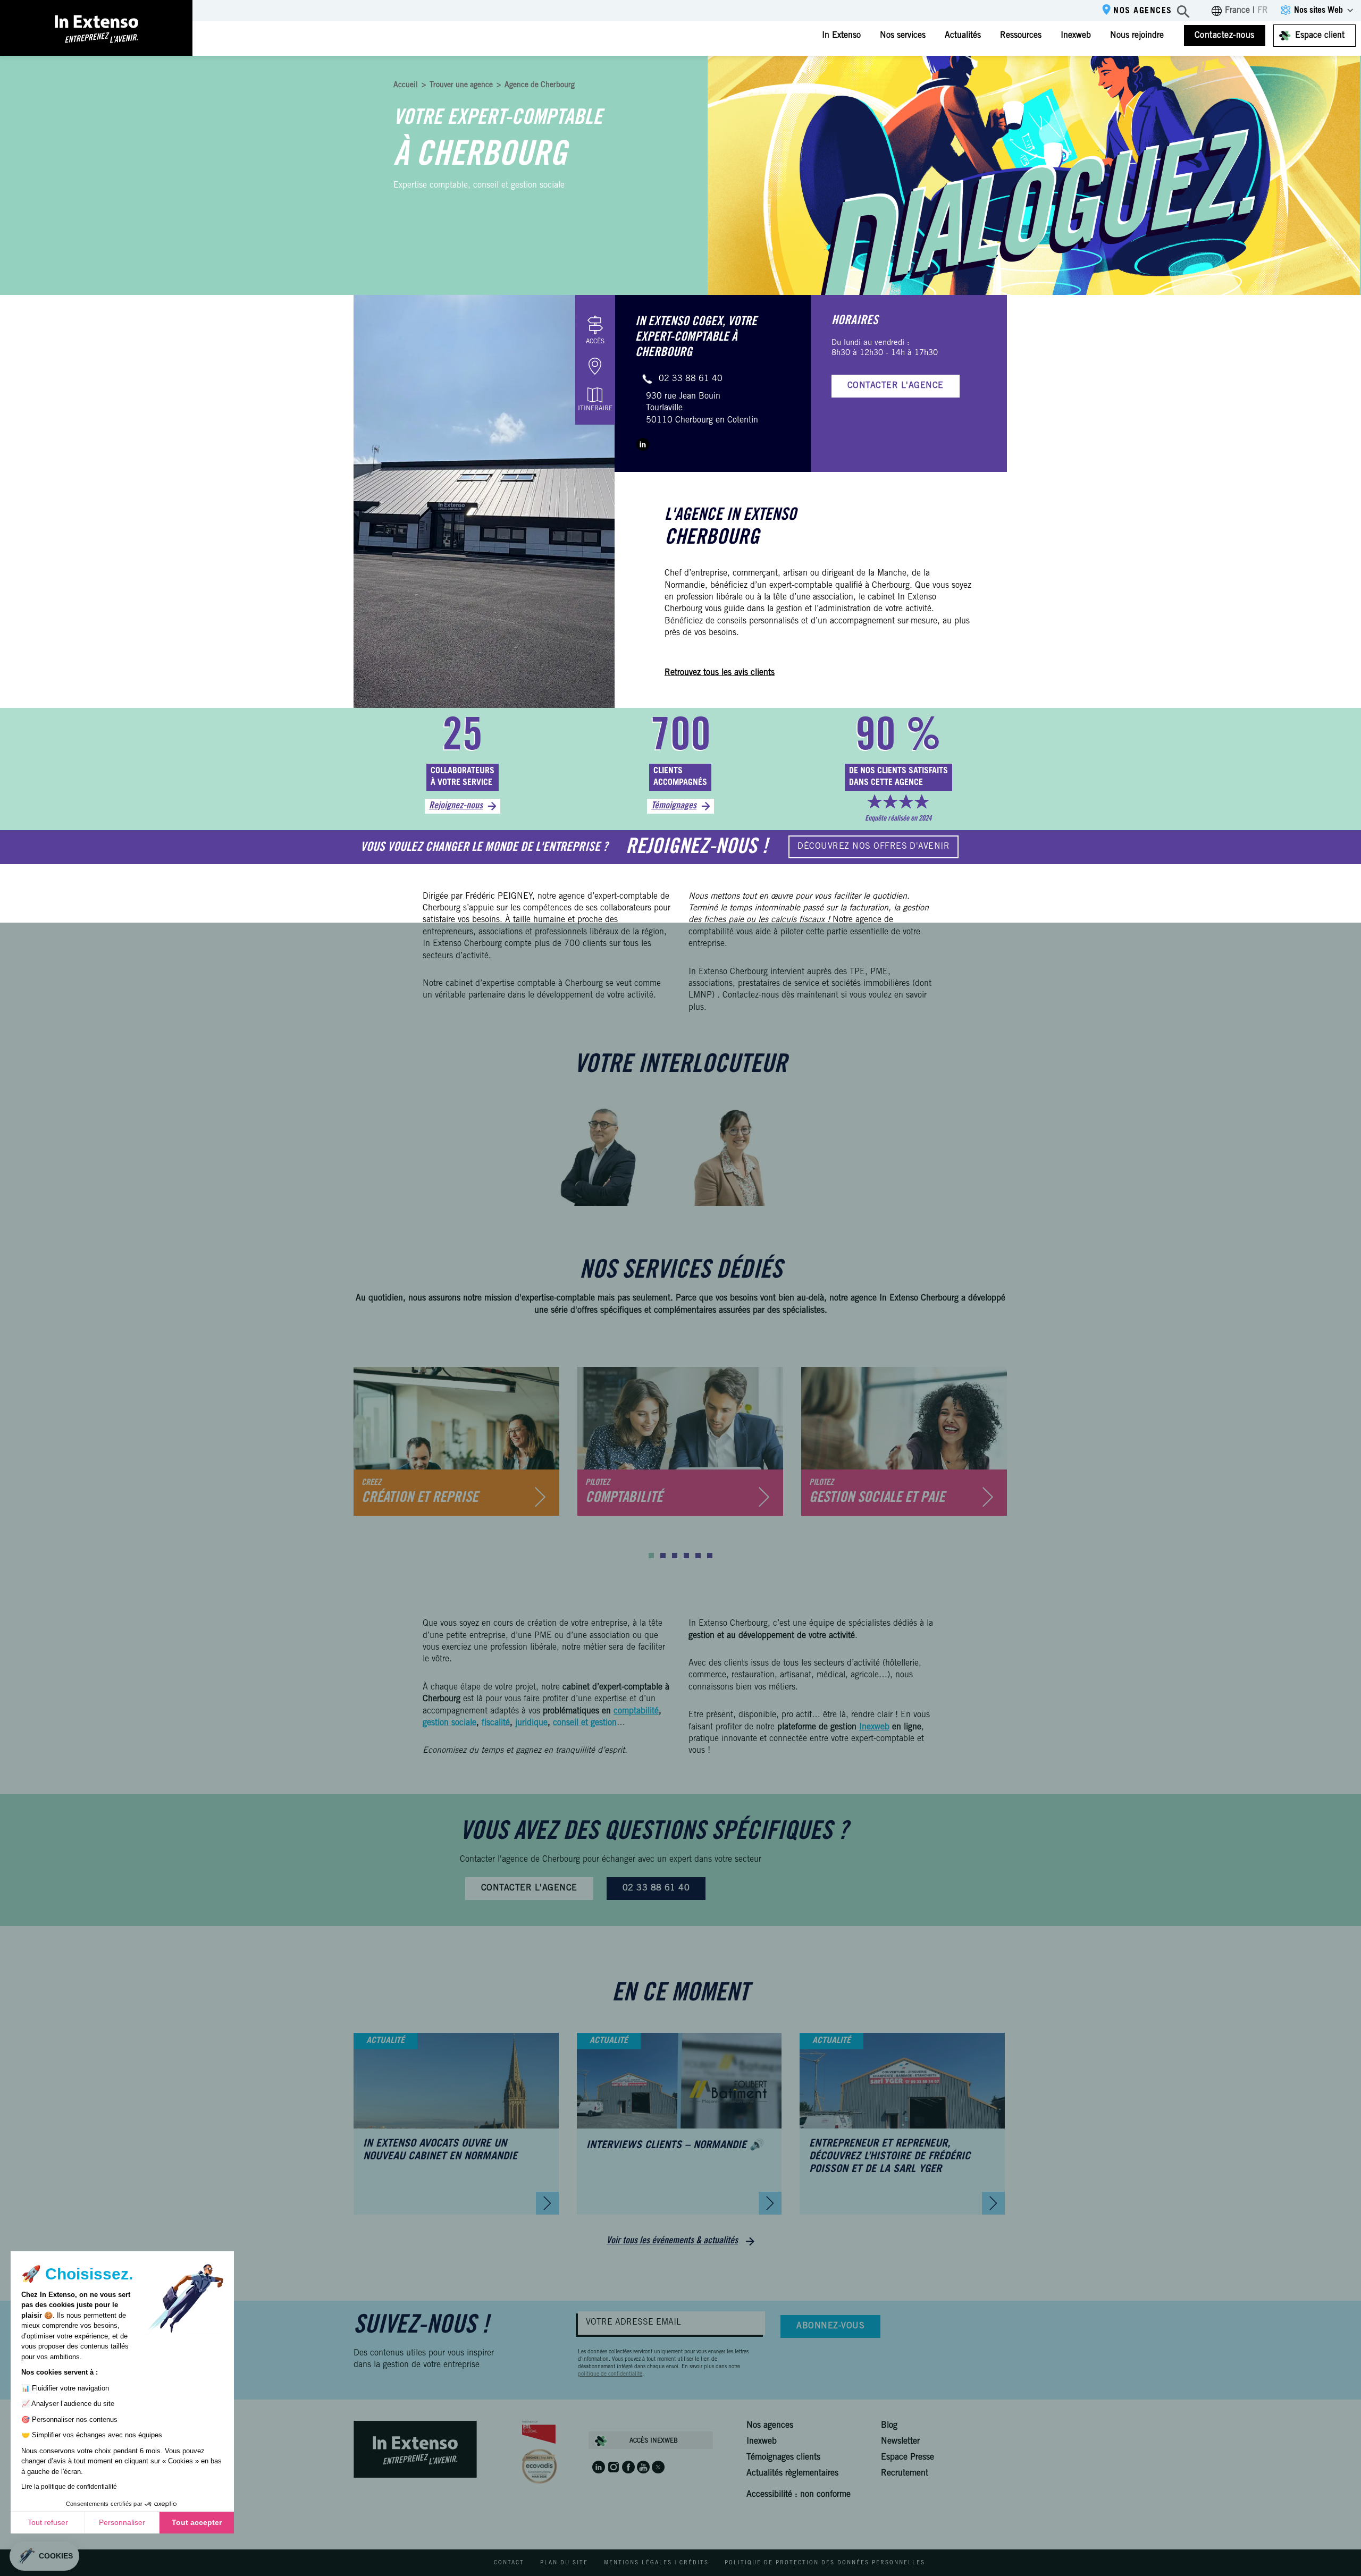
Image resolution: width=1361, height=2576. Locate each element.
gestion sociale (450, 1723)
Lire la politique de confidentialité (69, 2487)
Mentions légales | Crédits (656, 2563)
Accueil (406, 86)
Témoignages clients (783, 2457)
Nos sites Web (1318, 11)
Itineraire (595, 409)
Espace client (1320, 36)
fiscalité (496, 1723)
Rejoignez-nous (456, 806)
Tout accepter (197, 2522)
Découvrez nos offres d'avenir (873, 847)
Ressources (1021, 36)
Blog (889, 2426)
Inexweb (1076, 36)
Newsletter (900, 2442)
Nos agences (1143, 11)
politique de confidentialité (610, 2375)
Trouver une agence (461, 86)
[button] (651, 1556)
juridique (531, 1723)
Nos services (903, 36)
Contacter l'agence (896, 386)
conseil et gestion (585, 1723)
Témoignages (674, 806)
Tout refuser (48, 2522)
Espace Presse (908, 2457)
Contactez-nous (1225, 36)
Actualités (963, 36)
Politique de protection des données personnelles (825, 2563)
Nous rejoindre (1137, 36)
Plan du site (564, 2563)
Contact (509, 2563)
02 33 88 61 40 (691, 379)
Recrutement (905, 2473)
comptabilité (636, 1711)
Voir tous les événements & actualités (672, 2241)
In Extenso (841, 36)
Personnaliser (122, 2522)
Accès (595, 342)
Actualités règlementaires (792, 2473)
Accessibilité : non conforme (799, 2495)
